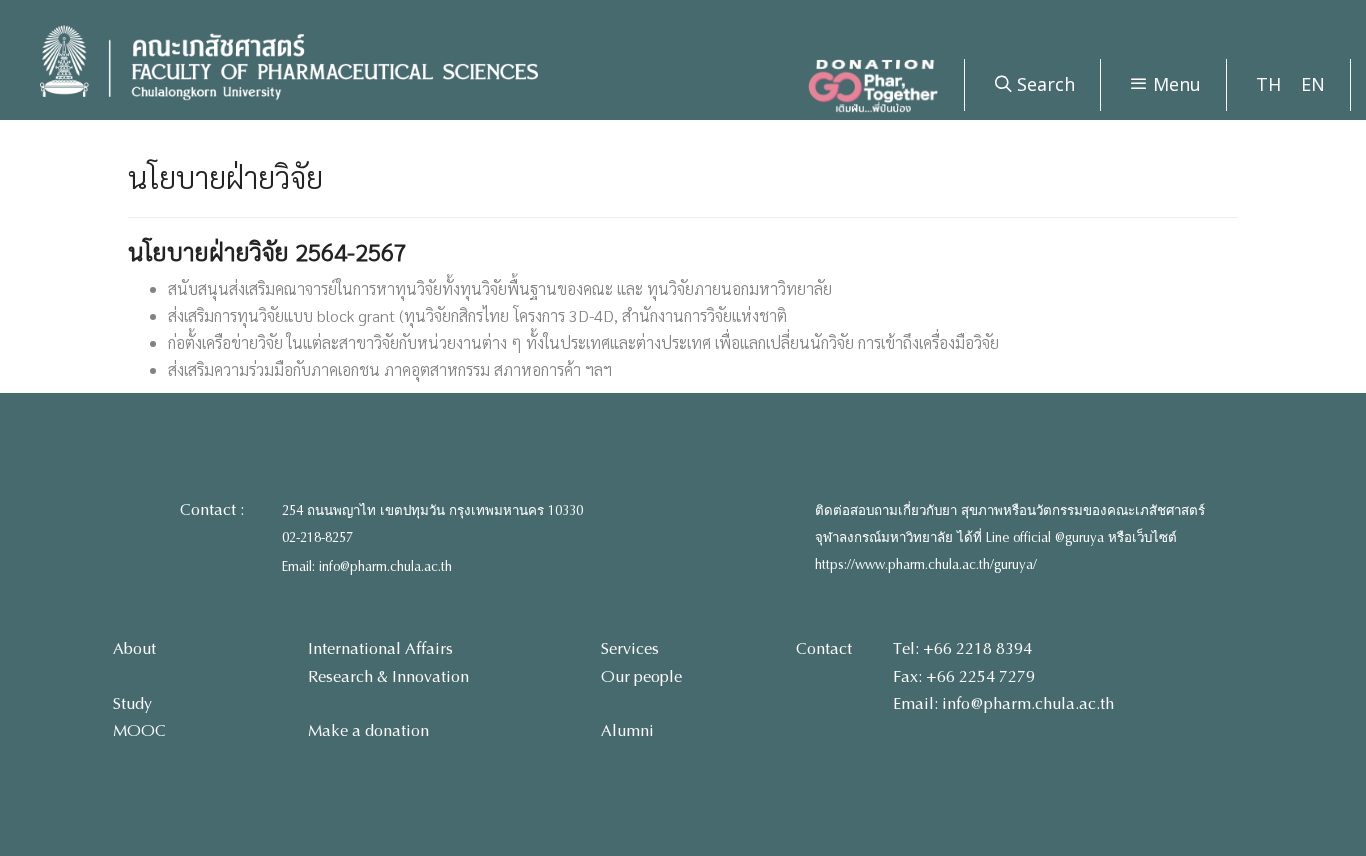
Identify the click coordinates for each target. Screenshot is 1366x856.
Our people (641, 676)
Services (630, 648)
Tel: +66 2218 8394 (962, 648)
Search (1043, 84)
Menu (1174, 84)
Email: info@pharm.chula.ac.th (367, 567)
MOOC (139, 730)
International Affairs (380, 648)
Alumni (627, 730)
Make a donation (368, 730)
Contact (824, 648)
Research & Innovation (388, 676)
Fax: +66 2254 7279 (964, 676)
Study (132, 703)
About (134, 648)
